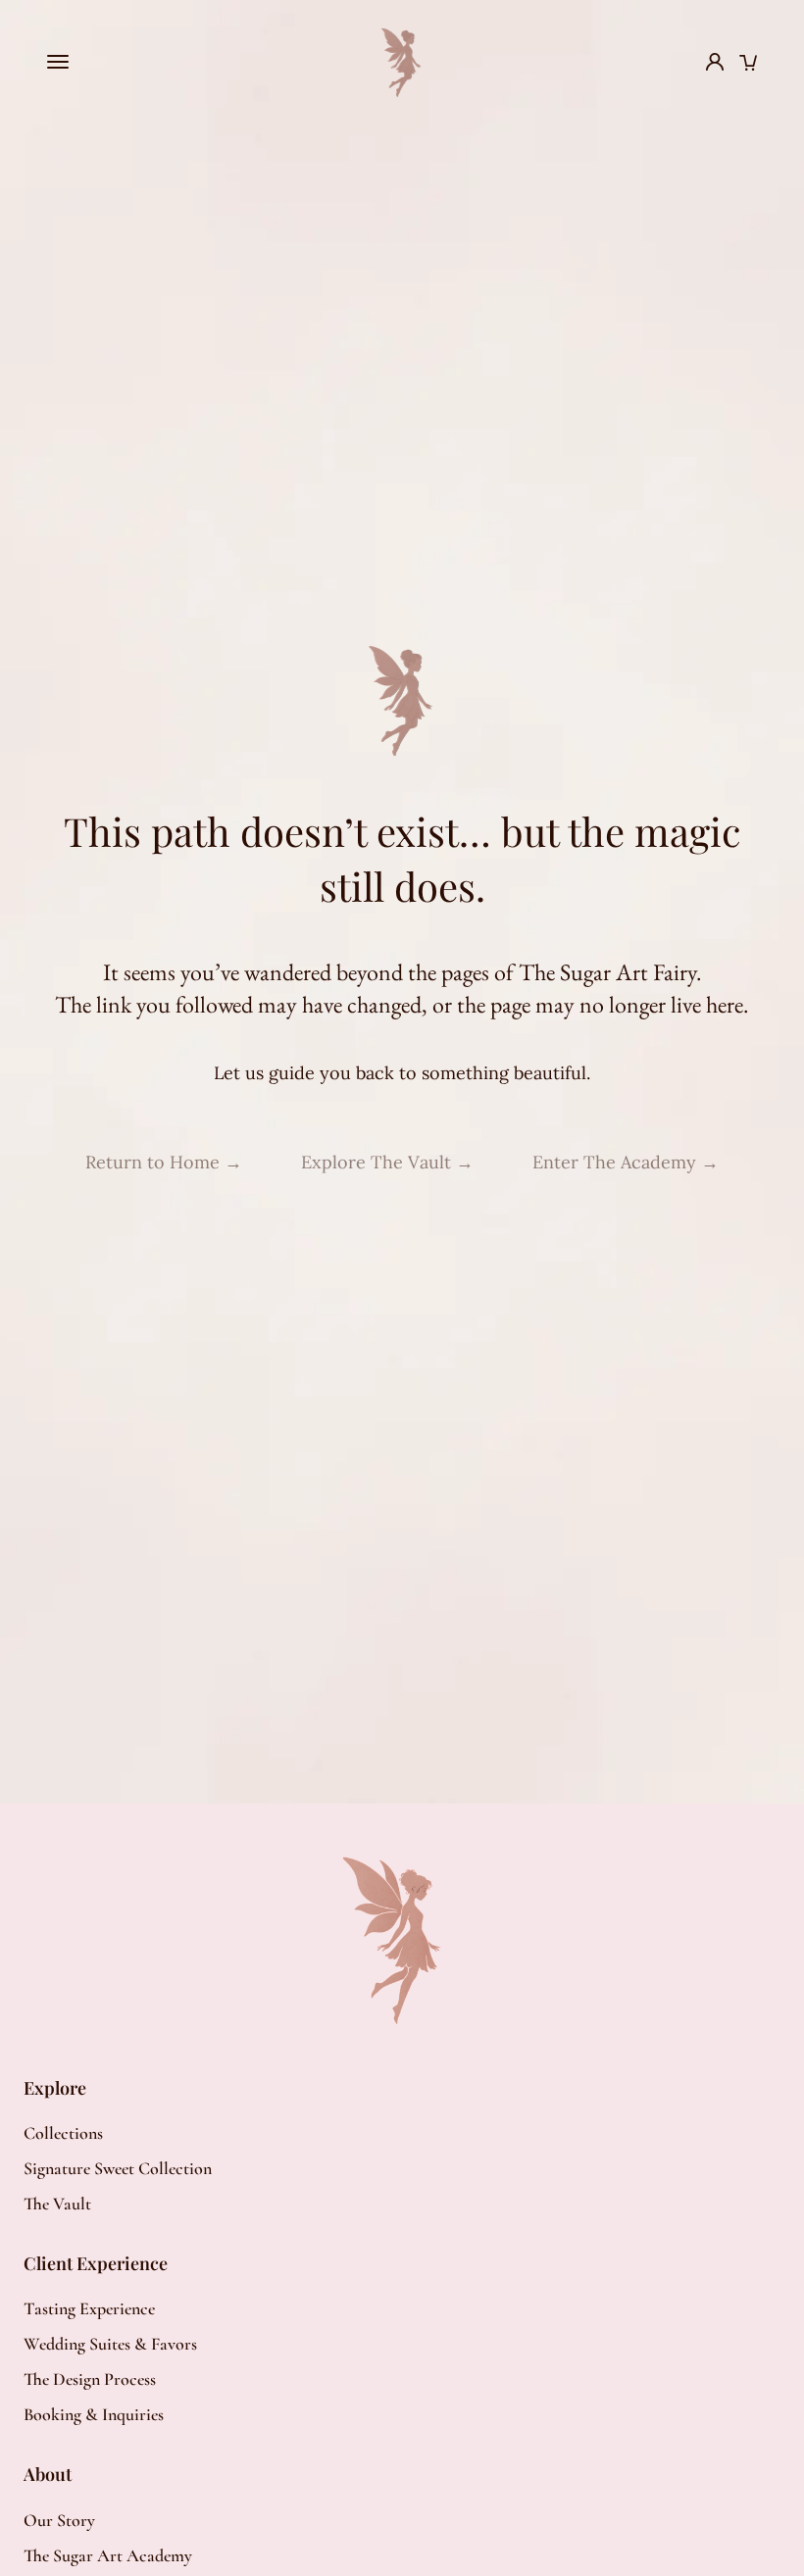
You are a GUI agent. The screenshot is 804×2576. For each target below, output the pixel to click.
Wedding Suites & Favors (110, 2344)
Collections (63, 2133)
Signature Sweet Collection (118, 2168)
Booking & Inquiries (94, 2414)
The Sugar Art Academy (108, 2555)
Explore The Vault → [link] (387, 1162)
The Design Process (90, 2379)
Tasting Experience (89, 2308)
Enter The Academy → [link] (626, 1162)
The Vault (57, 2204)
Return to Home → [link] (164, 1162)
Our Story (59, 2520)
